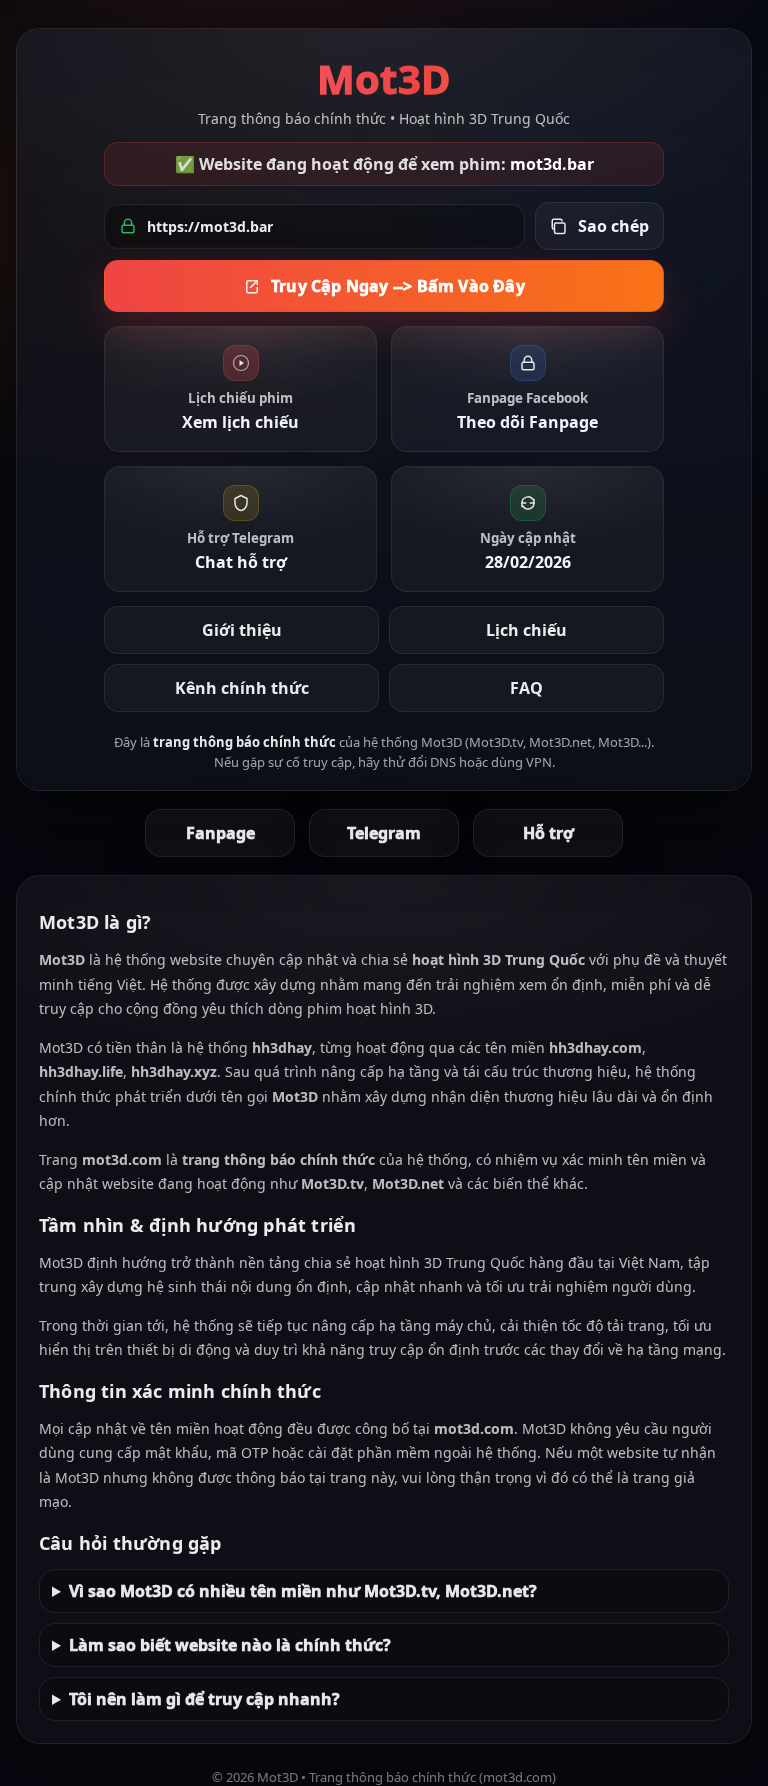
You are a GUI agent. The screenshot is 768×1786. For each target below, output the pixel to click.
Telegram (384, 833)
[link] (240, 389)
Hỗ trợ (548, 833)
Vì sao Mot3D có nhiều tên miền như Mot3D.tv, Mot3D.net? (303, 1591)
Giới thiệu (242, 630)
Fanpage (220, 833)
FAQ (526, 688)
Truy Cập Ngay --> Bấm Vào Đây (398, 286)
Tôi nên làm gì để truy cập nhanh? (204, 1699)
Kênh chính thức (242, 688)
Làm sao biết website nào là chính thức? (230, 1645)
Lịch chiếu (526, 630)
